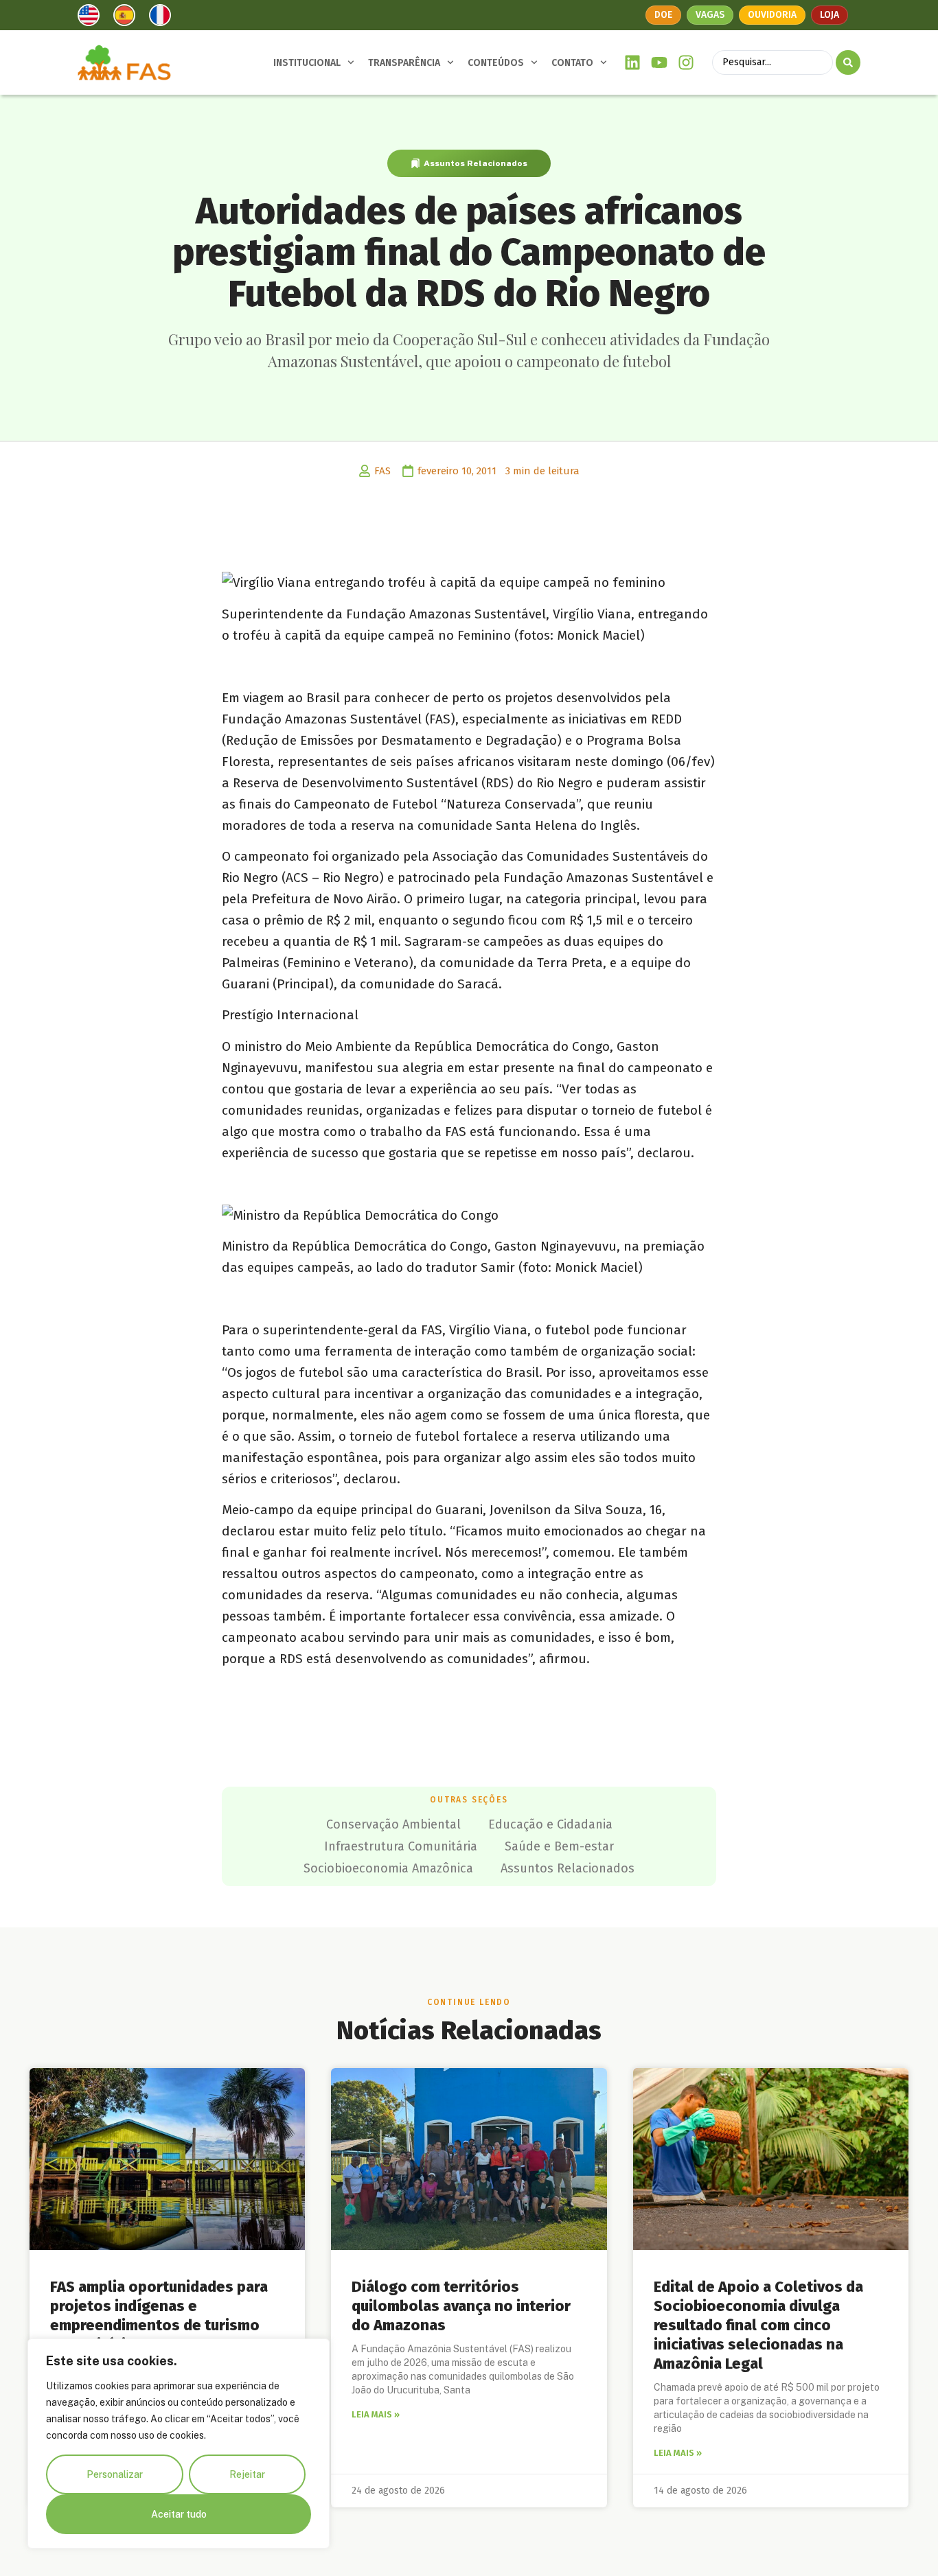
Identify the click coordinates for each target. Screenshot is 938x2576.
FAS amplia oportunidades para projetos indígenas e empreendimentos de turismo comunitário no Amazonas (159, 2316)
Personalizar (115, 2474)
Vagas (710, 15)
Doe (663, 15)
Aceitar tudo (179, 2514)
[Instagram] (686, 63)
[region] (179, 2444)
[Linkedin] (633, 63)
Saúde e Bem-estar (559, 1846)
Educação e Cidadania (550, 1824)
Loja (830, 15)
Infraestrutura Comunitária (401, 1846)
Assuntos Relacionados (476, 163)
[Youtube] (660, 63)
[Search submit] (848, 62)
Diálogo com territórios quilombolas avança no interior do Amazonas (461, 2306)
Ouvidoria (772, 15)
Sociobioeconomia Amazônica (388, 1868)
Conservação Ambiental (393, 1824)
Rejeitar (247, 2474)
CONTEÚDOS (496, 63)
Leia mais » (376, 2414)
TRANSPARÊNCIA (404, 63)
